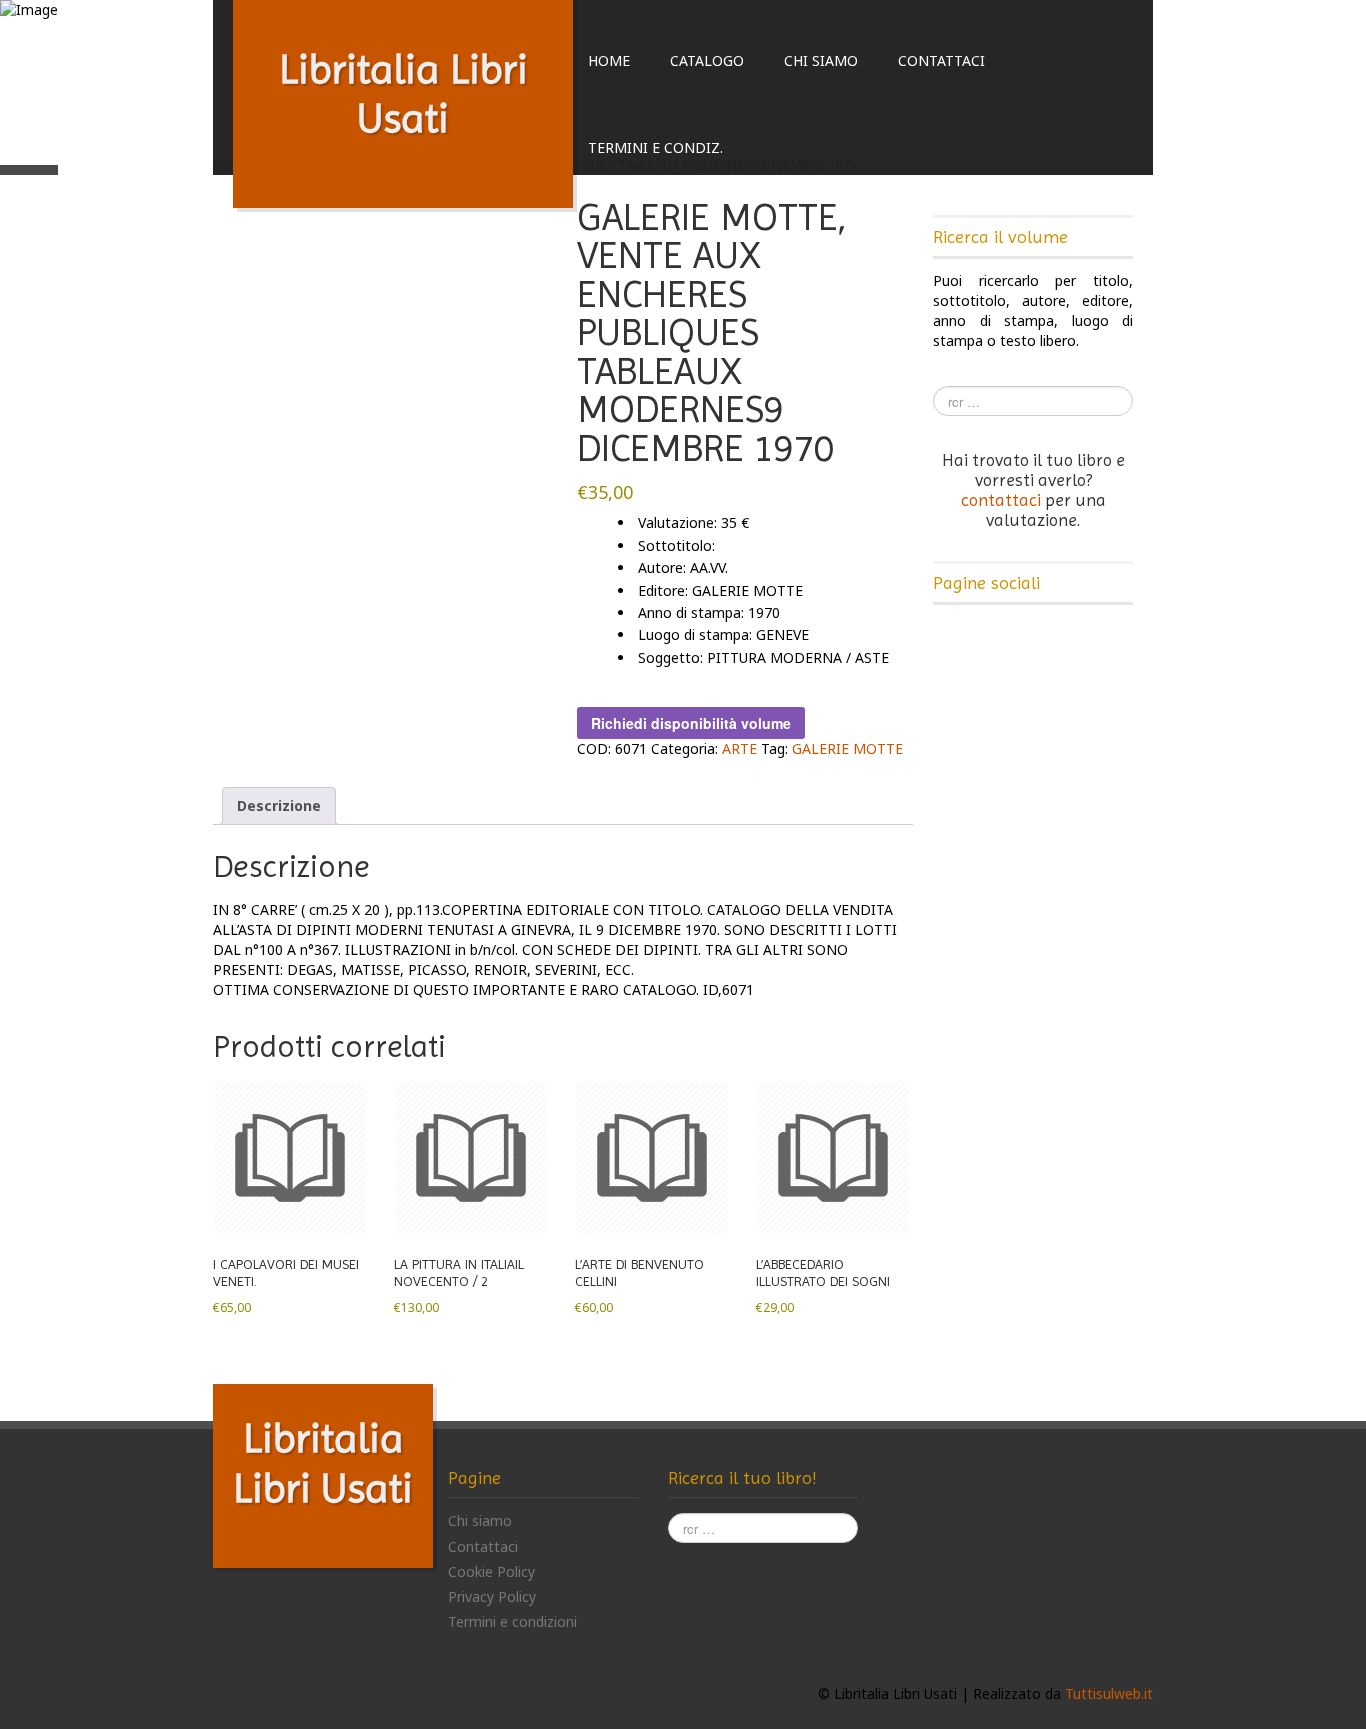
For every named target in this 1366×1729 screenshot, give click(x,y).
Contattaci (941, 60)
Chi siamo (821, 60)
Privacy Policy (492, 1596)
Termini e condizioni (512, 1621)
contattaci (1001, 500)
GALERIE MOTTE (847, 748)
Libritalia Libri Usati (403, 93)
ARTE (739, 748)
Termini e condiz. (655, 147)
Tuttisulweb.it (1109, 1693)
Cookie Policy (491, 1571)
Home (609, 60)
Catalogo (707, 60)
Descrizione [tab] (279, 805)
